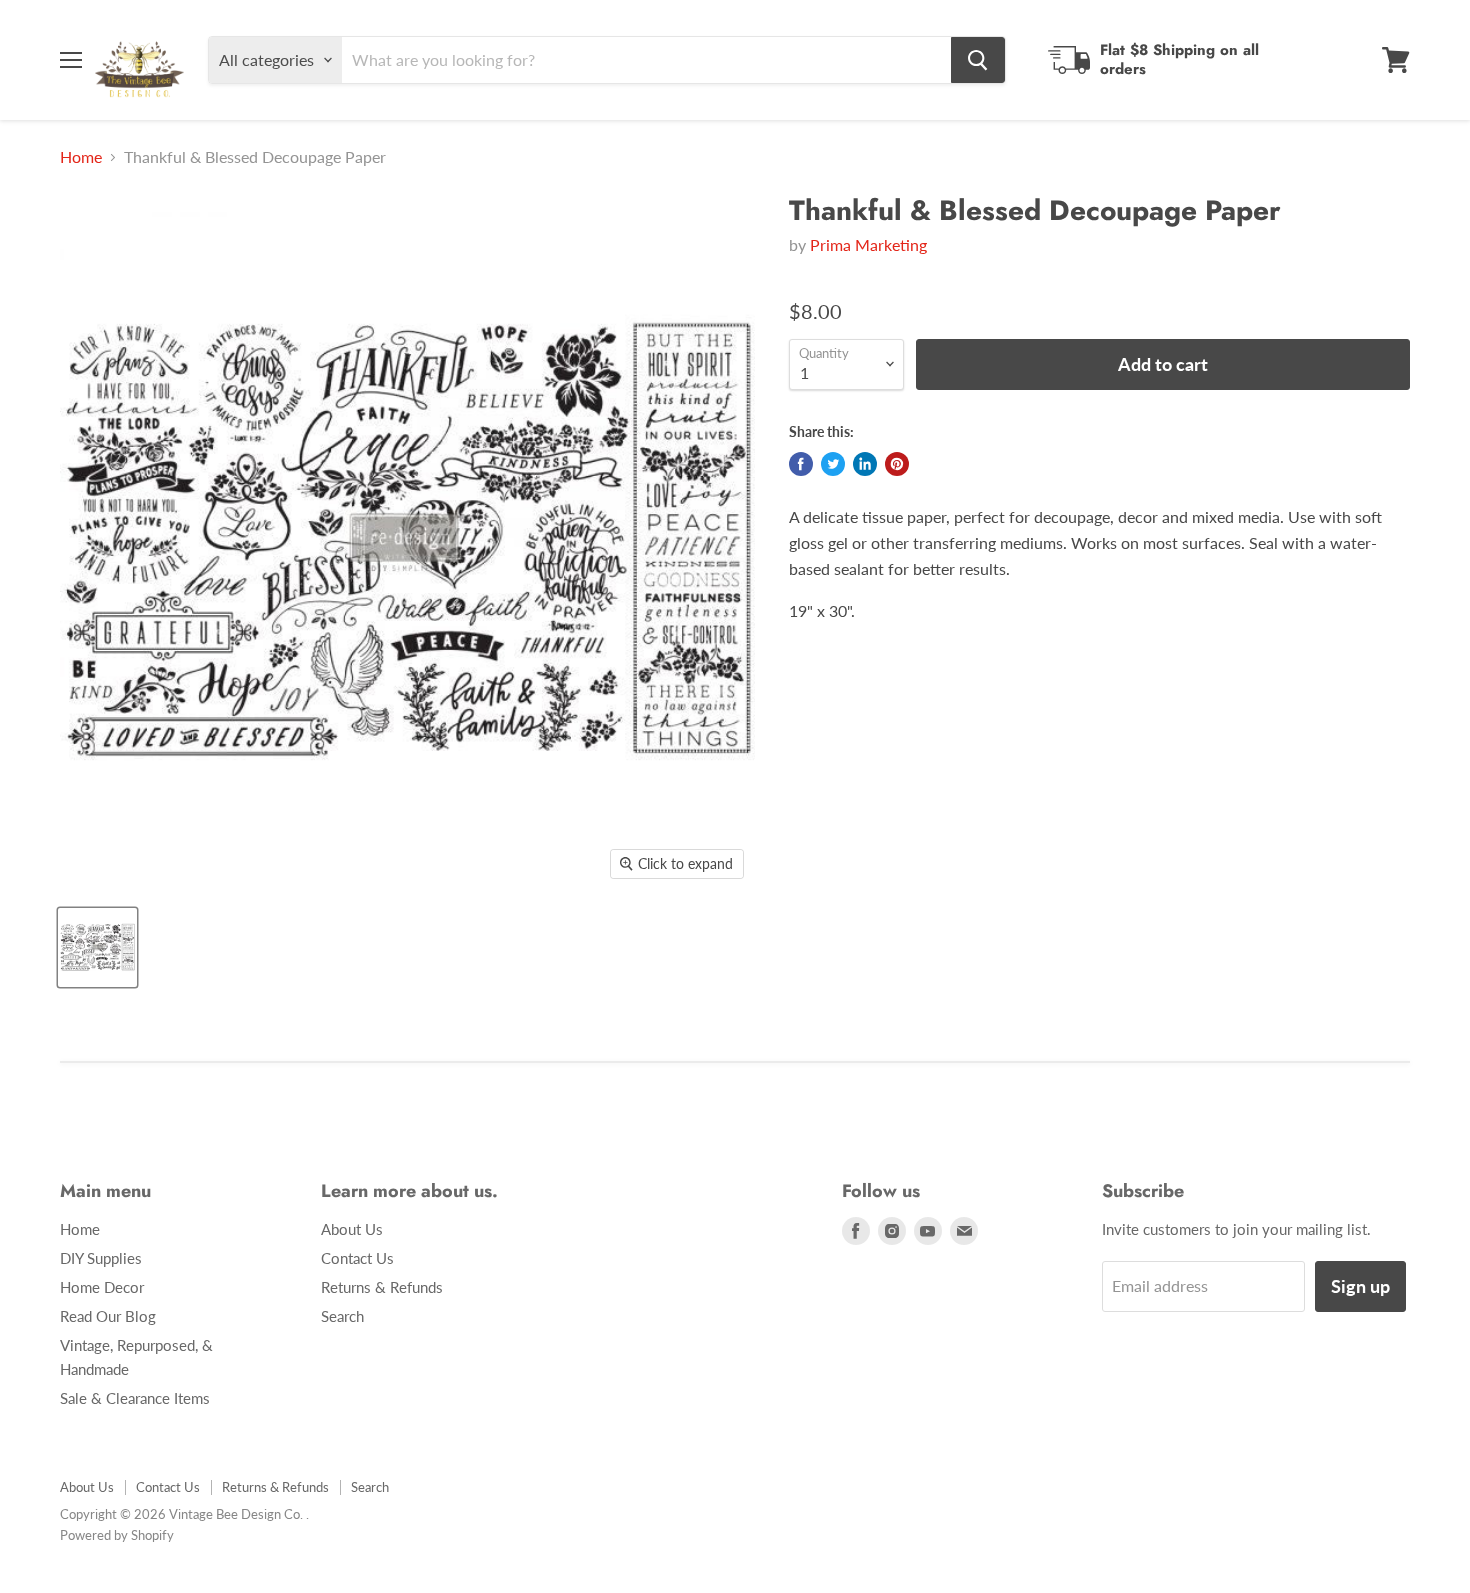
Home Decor (102, 1287)
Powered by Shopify (117, 1535)
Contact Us (357, 1258)
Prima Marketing (868, 244)
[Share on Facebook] (801, 464)
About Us (352, 1229)
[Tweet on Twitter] (833, 464)
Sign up (1360, 1286)
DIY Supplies (101, 1258)
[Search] (978, 60)
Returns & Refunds (382, 1287)
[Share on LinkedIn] (865, 464)
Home (81, 157)
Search (342, 1316)
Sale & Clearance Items (135, 1398)
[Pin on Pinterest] (897, 464)
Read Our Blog (108, 1316)
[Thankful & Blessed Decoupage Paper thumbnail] (97, 947)
